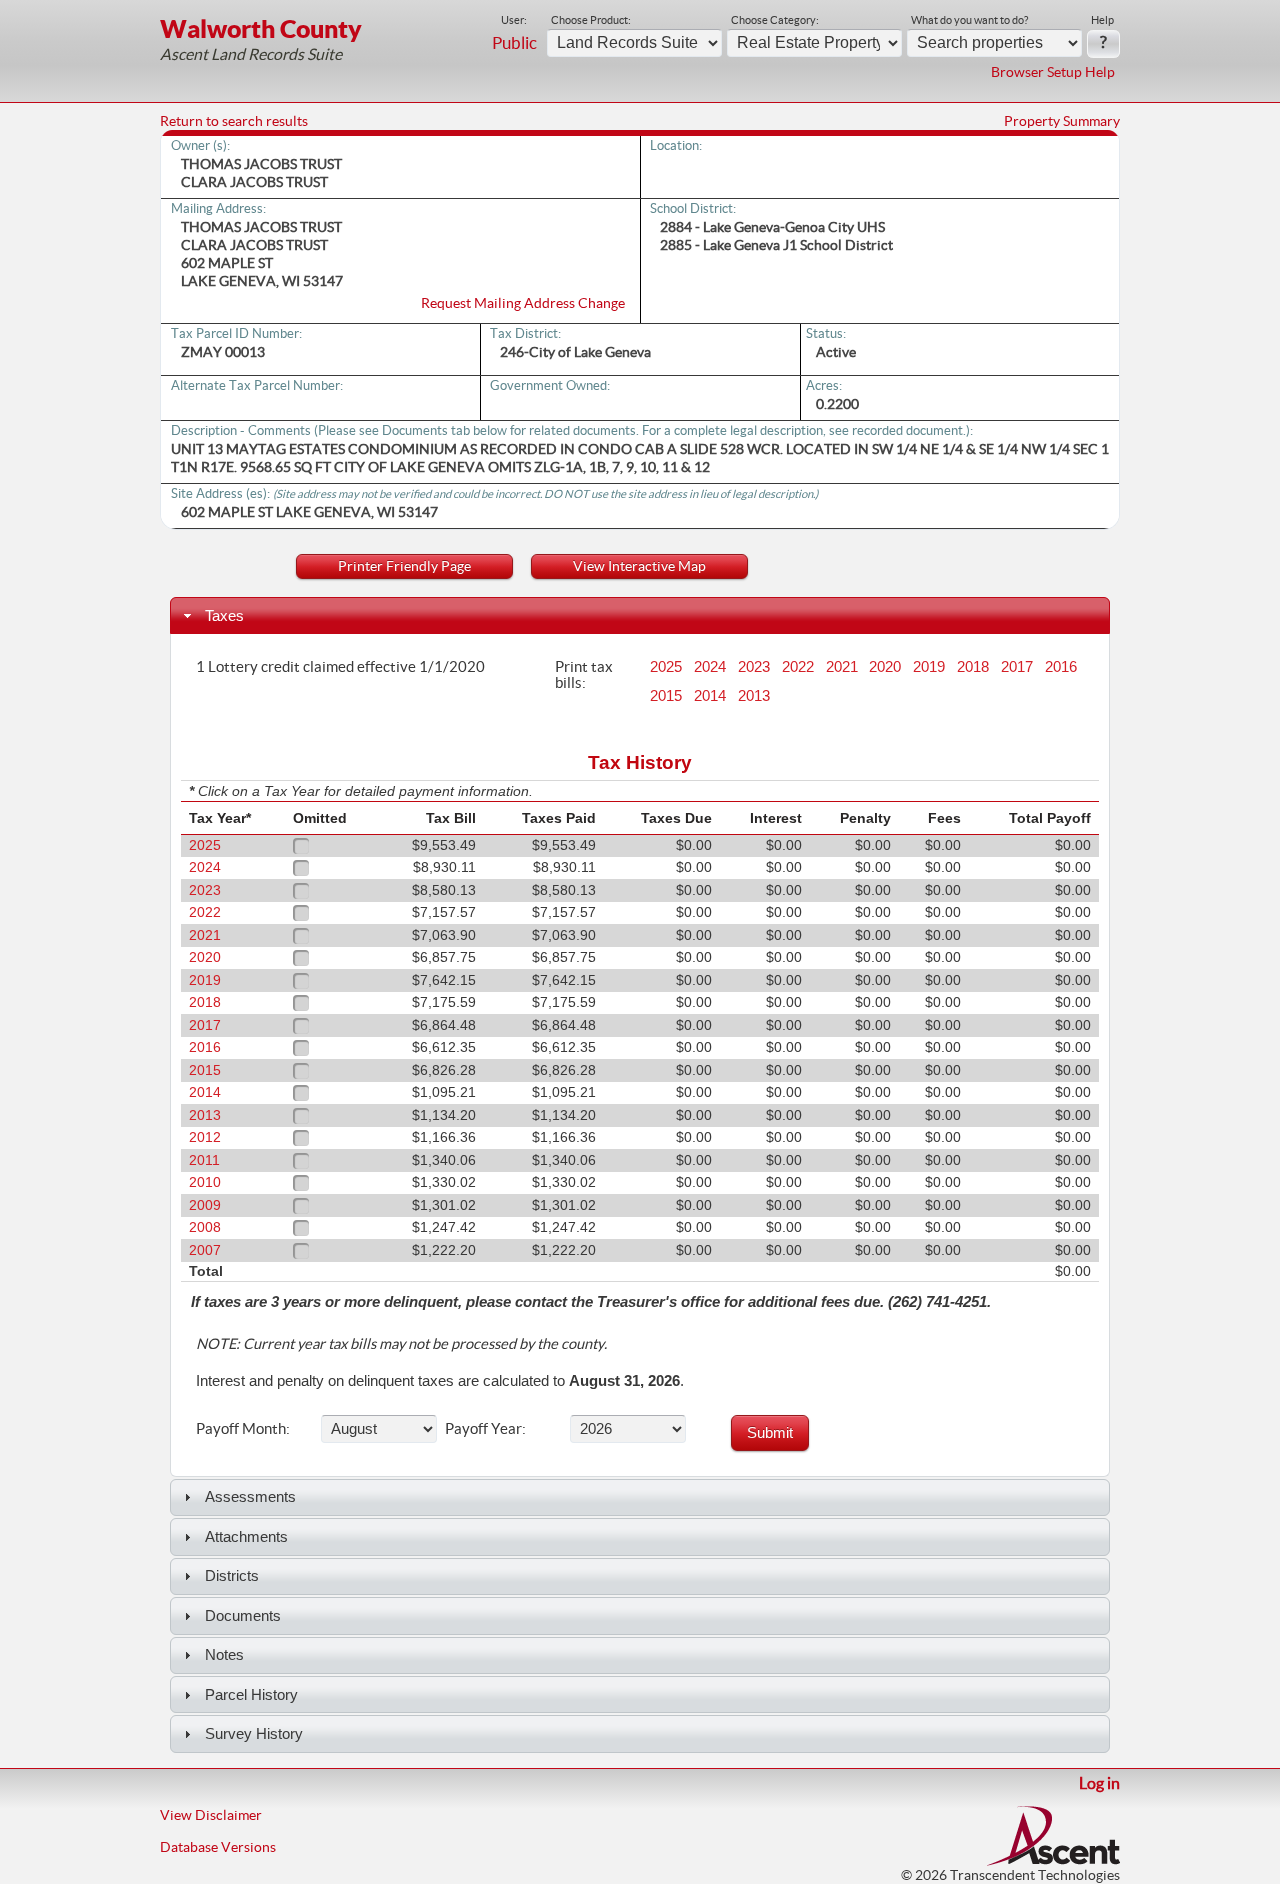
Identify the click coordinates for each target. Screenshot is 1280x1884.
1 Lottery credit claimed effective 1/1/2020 (340, 666)
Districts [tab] (232, 1575)
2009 (205, 1205)
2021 (842, 667)
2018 (973, 667)
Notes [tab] (224, 1654)
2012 (205, 1137)
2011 (204, 1160)
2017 (1017, 667)
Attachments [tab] (246, 1536)
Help (1102, 20)
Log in (1099, 1783)
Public (514, 43)
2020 (885, 667)
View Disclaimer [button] (211, 1815)
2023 (754, 667)
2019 (929, 667)
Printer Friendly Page (404, 566)
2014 (710, 696)
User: (514, 20)
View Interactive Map (639, 566)
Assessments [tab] (250, 1496)
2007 (205, 1250)
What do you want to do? (969, 20)
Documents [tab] (243, 1615)
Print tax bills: (584, 674)
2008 (205, 1227)
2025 (666, 667)
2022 (798, 667)
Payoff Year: (485, 1428)
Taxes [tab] (224, 615)
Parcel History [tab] (251, 1694)
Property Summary (1062, 121)
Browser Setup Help (1053, 72)
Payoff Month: (243, 1428)
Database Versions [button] (218, 1847)
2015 (666, 696)
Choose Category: (775, 20)
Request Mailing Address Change (523, 303)
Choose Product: (591, 20)
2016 (1061, 667)
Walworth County (261, 28)
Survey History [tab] (254, 1733)
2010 (205, 1182)
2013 (754, 696)
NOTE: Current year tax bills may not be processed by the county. (401, 1344)
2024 (710, 667)
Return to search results (234, 121)
